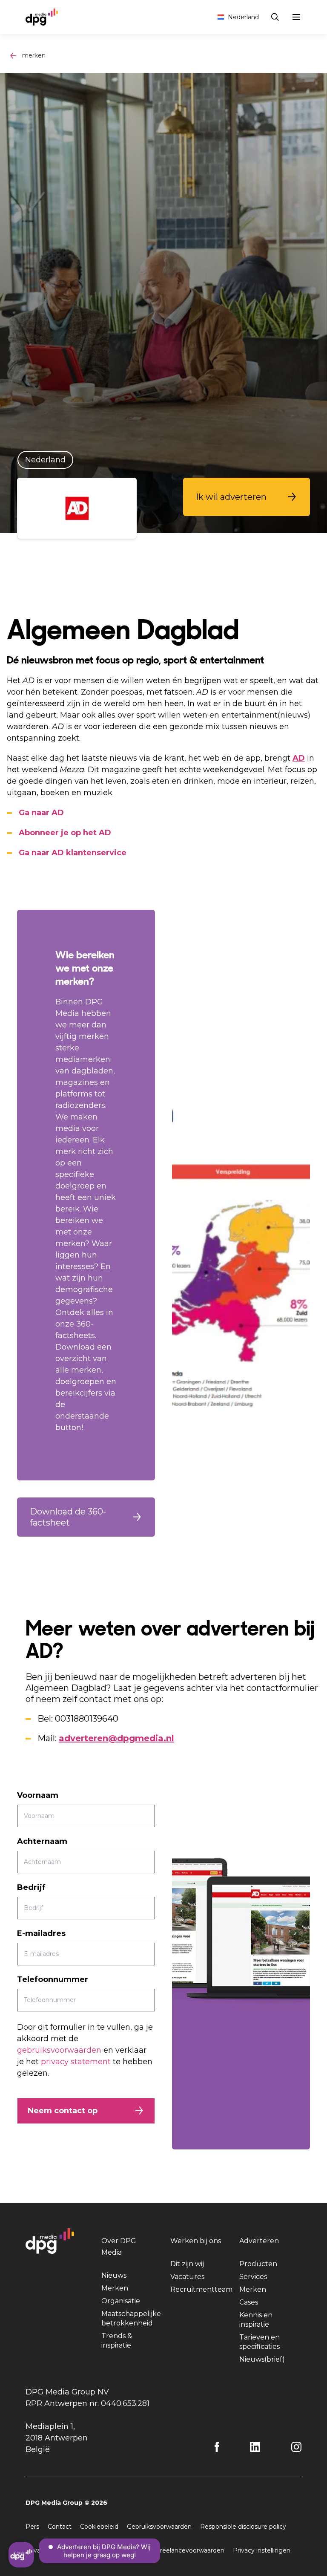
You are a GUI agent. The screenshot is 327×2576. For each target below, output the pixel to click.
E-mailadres (41, 1933)
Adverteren (259, 2241)
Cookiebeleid (99, 2527)
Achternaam (42, 1841)
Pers (32, 2527)
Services (253, 2277)
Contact (60, 2527)
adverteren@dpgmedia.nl (116, 1738)
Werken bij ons (196, 2241)
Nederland (243, 17)
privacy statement (76, 2062)
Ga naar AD (41, 813)
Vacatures (187, 2277)
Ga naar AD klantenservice (73, 853)
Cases (249, 2302)
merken (34, 55)
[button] (247, 497)
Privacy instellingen (262, 2550)
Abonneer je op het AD (65, 833)
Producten (258, 2264)
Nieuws (114, 2275)
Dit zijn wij (187, 2264)
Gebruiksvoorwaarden (159, 2527)
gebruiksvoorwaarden (59, 2050)
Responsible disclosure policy (243, 2527)
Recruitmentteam (201, 2289)
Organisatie (121, 2301)
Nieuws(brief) (262, 2359)
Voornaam (38, 1795)
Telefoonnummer (53, 1979)
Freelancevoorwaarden (190, 2550)
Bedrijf (31, 1887)
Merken (115, 2288)
